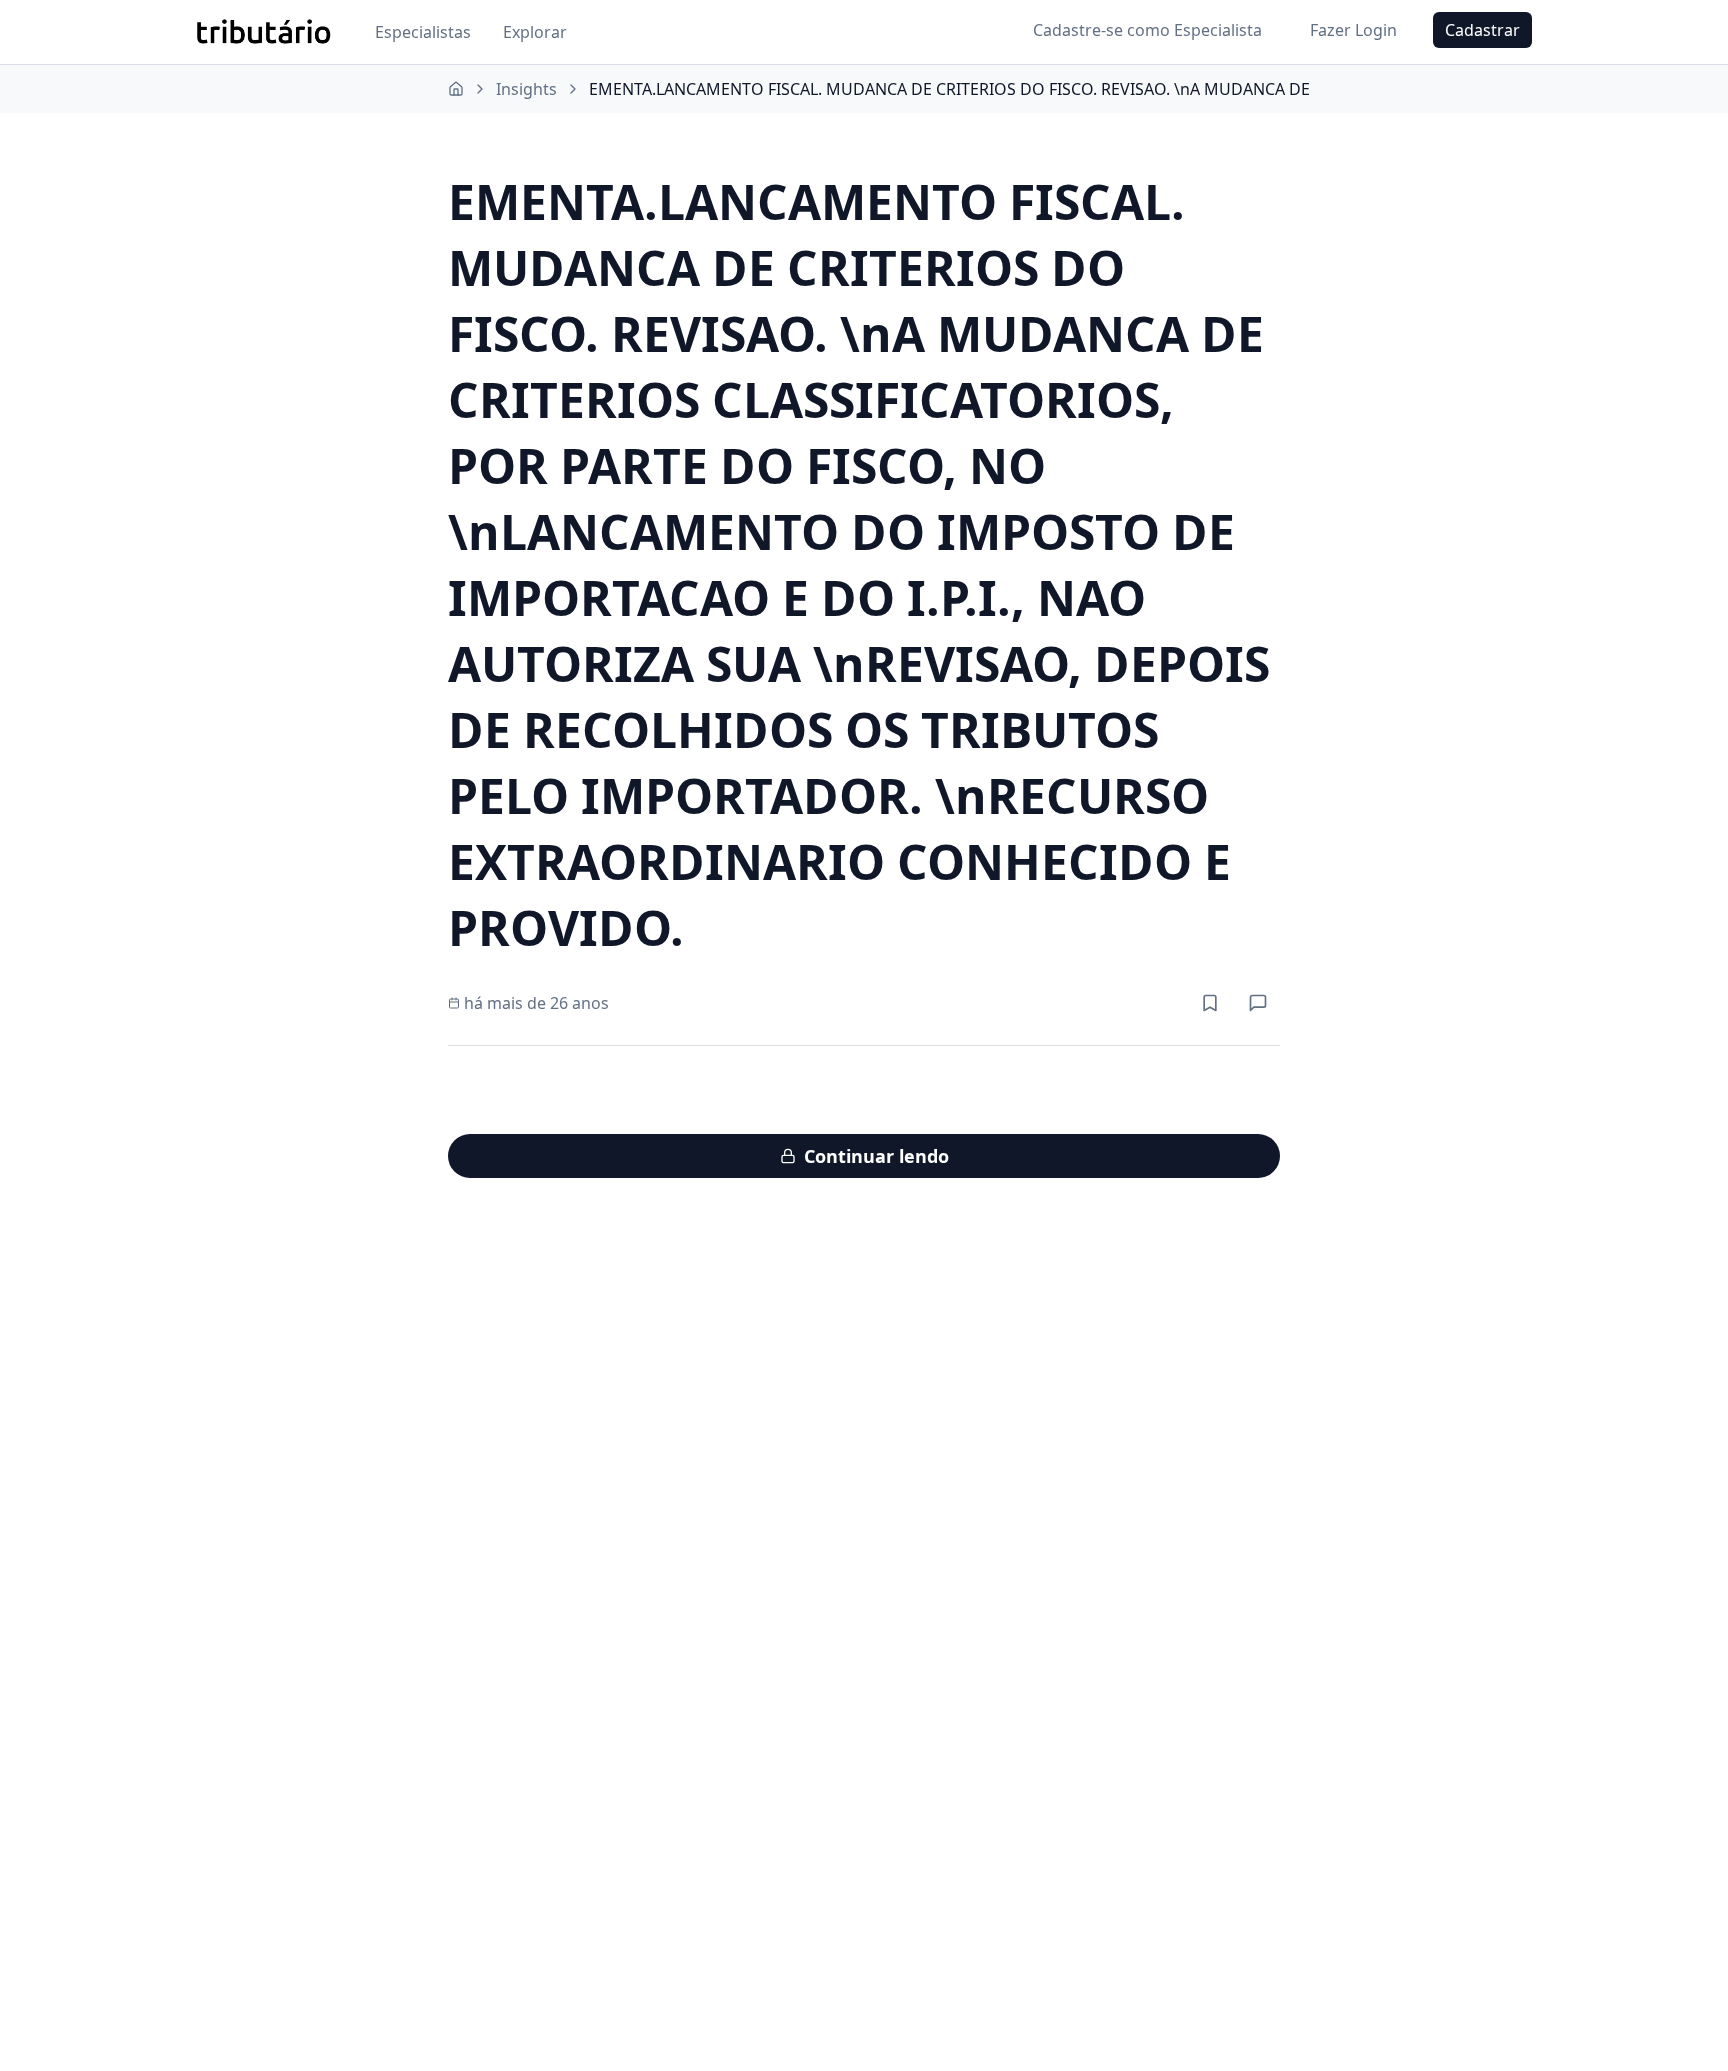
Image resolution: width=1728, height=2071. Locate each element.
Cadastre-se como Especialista (1147, 30)
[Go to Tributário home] (263, 32)
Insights (526, 89)
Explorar (535, 32)
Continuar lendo (876, 1156)
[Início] (456, 89)
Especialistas (423, 32)
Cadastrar (1482, 30)
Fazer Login (1353, 30)
